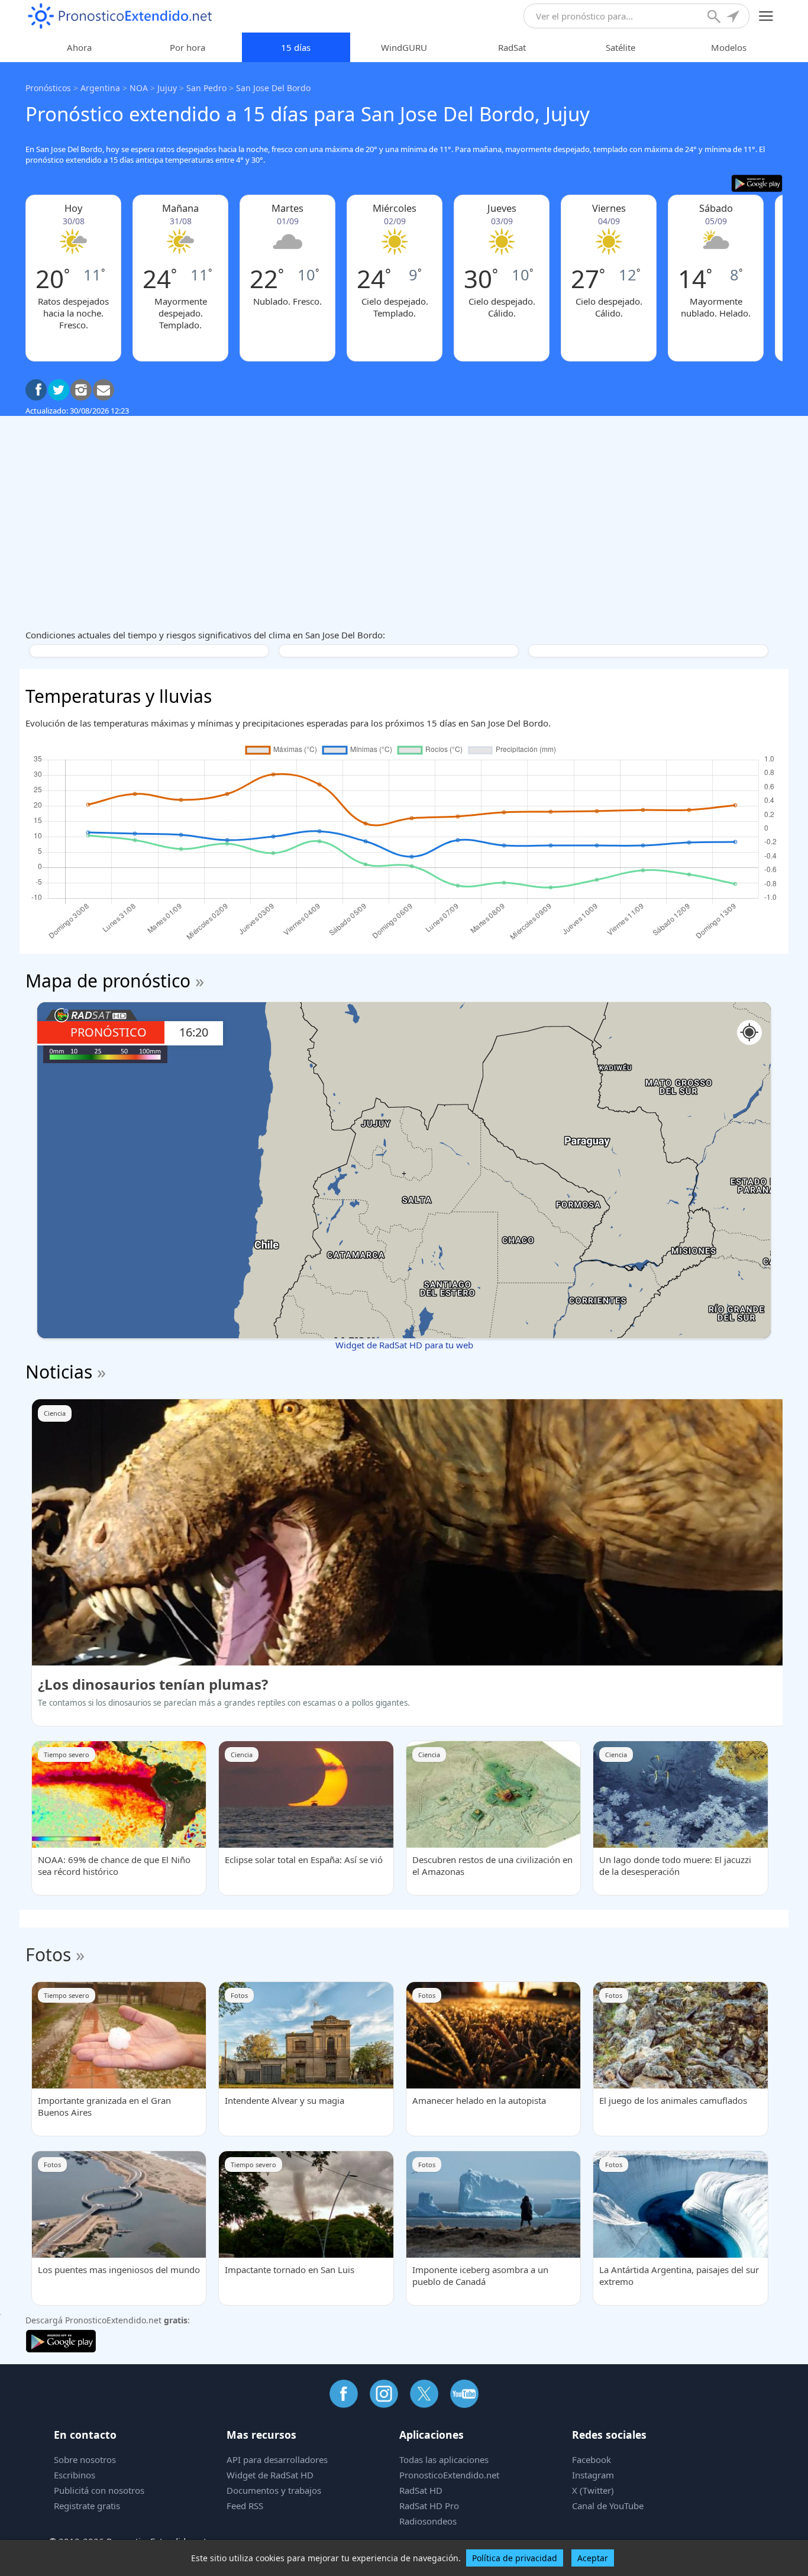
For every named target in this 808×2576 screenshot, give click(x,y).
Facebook (592, 2459)
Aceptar (593, 2558)
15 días (296, 47)
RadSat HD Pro (429, 2506)
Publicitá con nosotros (99, 2490)
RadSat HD (421, 2490)
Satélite (620, 47)
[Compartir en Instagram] (81, 390)
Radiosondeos (428, 2521)
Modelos (729, 47)
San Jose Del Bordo (273, 88)
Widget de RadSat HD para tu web (404, 1345)
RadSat (512, 47)
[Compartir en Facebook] (36, 390)
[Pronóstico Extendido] (120, 16)
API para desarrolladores (277, 2459)
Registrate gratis (87, 2506)
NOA (139, 88)
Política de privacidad (515, 2558)
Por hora (188, 47)
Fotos (48, 1954)
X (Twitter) (593, 2490)
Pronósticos (48, 88)
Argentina (100, 88)
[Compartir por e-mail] (104, 390)
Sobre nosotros (85, 2459)
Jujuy (167, 88)
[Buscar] (715, 18)
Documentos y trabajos (274, 2490)
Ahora (79, 47)
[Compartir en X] (59, 390)
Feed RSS (245, 2506)
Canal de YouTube (608, 2506)
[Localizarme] (734, 18)
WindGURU (404, 47)
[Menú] (766, 16)
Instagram (593, 2475)
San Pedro (206, 88)
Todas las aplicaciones (444, 2459)
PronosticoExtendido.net (449, 2475)
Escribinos (75, 2475)
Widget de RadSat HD (270, 2475)
